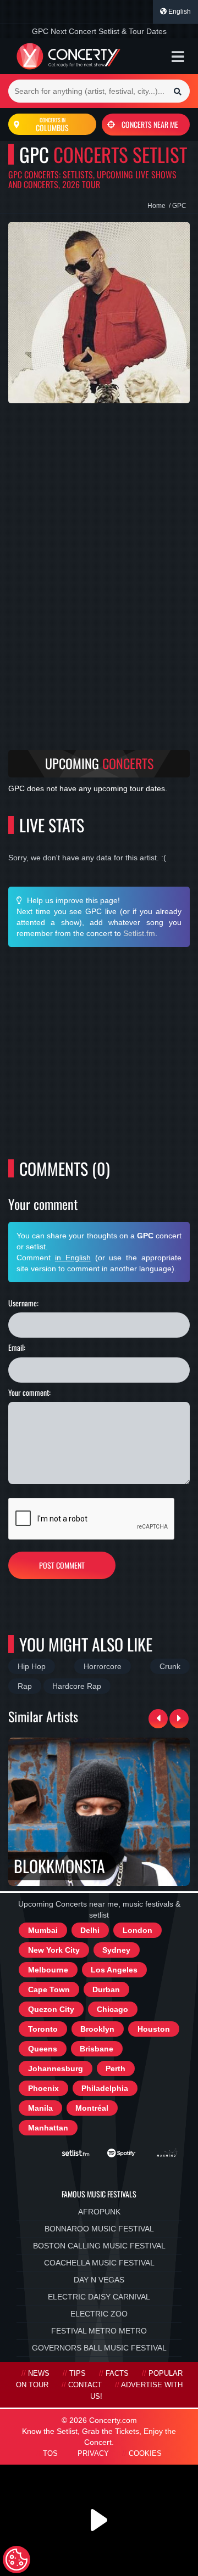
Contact (85, 2385)
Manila (40, 2108)
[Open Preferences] (16, 2560)
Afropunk (99, 2212)
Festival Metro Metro (99, 2331)
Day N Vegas (99, 2280)
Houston (154, 2029)
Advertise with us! (136, 2391)
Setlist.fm (139, 933)
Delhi (90, 1930)
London (137, 1930)
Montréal (92, 2108)
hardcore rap (77, 1686)
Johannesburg (56, 2068)
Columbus (52, 125)
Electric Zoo (99, 2314)
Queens (43, 2049)
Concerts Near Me (150, 124)
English (179, 12)
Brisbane (97, 2049)
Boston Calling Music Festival (99, 2246)
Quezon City (51, 2009)
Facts (117, 2374)
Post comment (62, 1565)
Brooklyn (97, 2029)
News (39, 2374)
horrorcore (103, 1666)
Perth (116, 2068)
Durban (106, 1989)
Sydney (116, 1950)
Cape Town (49, 1989)
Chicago (112, 2009)
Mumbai (43, 1930)
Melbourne (48, 1970)
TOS (50, 2454)
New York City (54, 1950)
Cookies (145, 2454)
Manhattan (48, 2128)
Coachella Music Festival (99, 2263)
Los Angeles (114, 1970)
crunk (170, 1666)
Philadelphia (105, 2088)
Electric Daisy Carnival (99, 2297)
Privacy (93, 2454)
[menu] (178, 57)
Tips (78, 2374)
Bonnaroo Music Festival (99, 2229)
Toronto (43, 2029)
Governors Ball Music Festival (99, 2348)
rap (25, 1686)
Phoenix (43, 2088)
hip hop (32, 1666)
